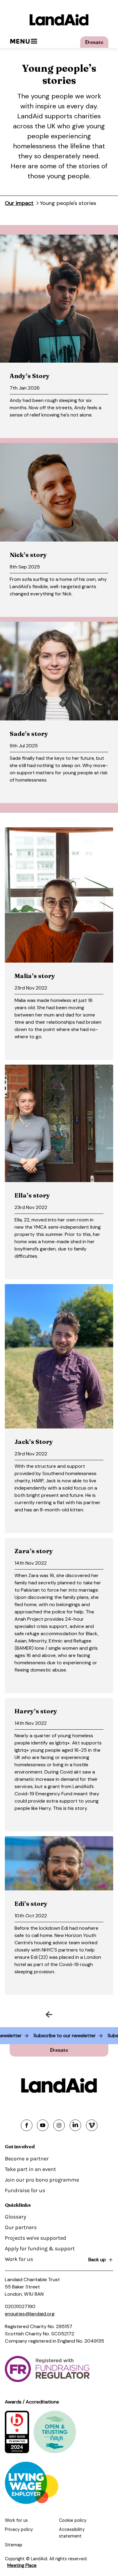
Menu (20, 41)
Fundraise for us (25, 2190)
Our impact (19, 203)
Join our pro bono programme (42, 2180)
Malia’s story (35, 976)
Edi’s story (31, 1904)
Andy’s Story (30, 376)
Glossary (15, 2217)
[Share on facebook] (27, 2125)
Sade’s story (29, 734)
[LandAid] (59, 20)
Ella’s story (32, 1195)
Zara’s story (34, 1551)
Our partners (21, 2227)
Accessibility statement (72, 2533)
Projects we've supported (36, 2238)
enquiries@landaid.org (30, 2314)
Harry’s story (36, 1711)
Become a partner (27, 2159)
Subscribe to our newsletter (79, 2036)
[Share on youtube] (43, 2125)
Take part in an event (30, 2169)
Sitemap (14, 2545)
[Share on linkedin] (75, 2125)
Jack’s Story (34, 1442)
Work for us (19, 2259)
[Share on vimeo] (92, 2125)
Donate (94, 42)
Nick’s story (28, 555)
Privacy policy (19, 2529)
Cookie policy (73, 2520)
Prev (31, 2013)
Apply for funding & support (40, 2248)
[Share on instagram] (59, 2125)
